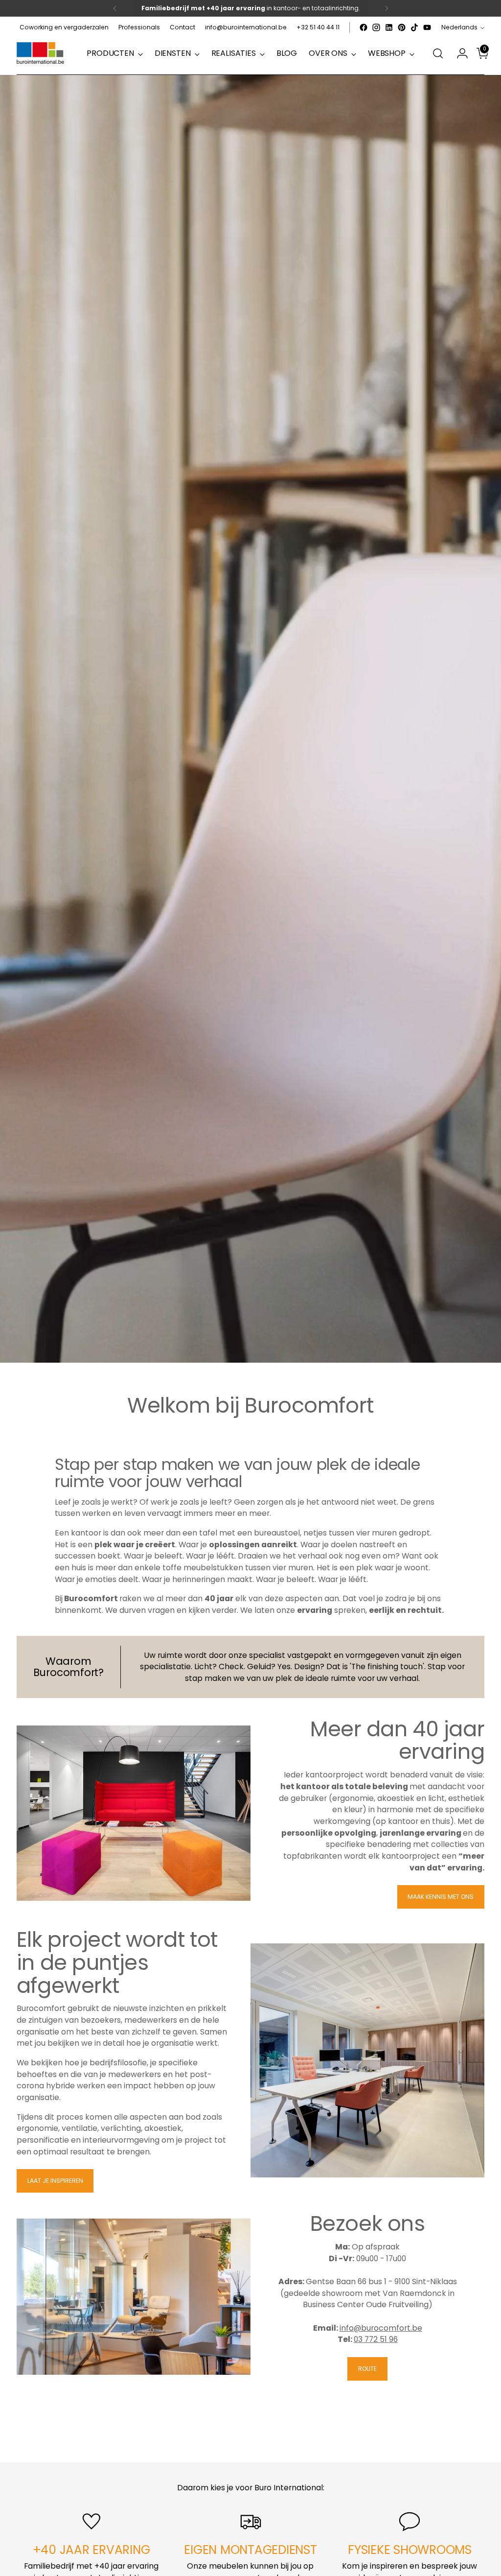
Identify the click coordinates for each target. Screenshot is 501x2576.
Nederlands (459, 27)
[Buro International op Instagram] (376, 27)
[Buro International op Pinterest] (402, 27)
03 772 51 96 (376, 2339)
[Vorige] (115, 8)
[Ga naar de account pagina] (458, 53)
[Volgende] (387, 8)
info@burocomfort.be (381, 2328)
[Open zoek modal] (438, 53)
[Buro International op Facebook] (364, 27)
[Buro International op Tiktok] (414, 27)
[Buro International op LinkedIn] (389, 27)
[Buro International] (41, 54)
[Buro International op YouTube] (427, 27)
